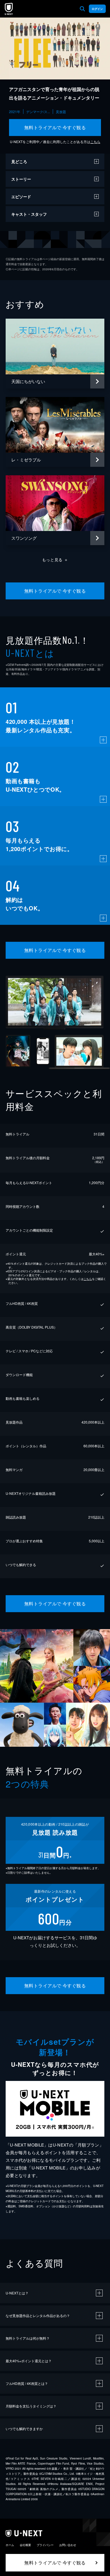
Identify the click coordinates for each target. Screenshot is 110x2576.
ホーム (10, 2545)
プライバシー (45, 2545)
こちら (95, 142)
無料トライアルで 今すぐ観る (55, 127)
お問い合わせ (68, 2545)
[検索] (82, 9)
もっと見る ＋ (55, 560)
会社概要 (25, 2545)
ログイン (97, 9)
